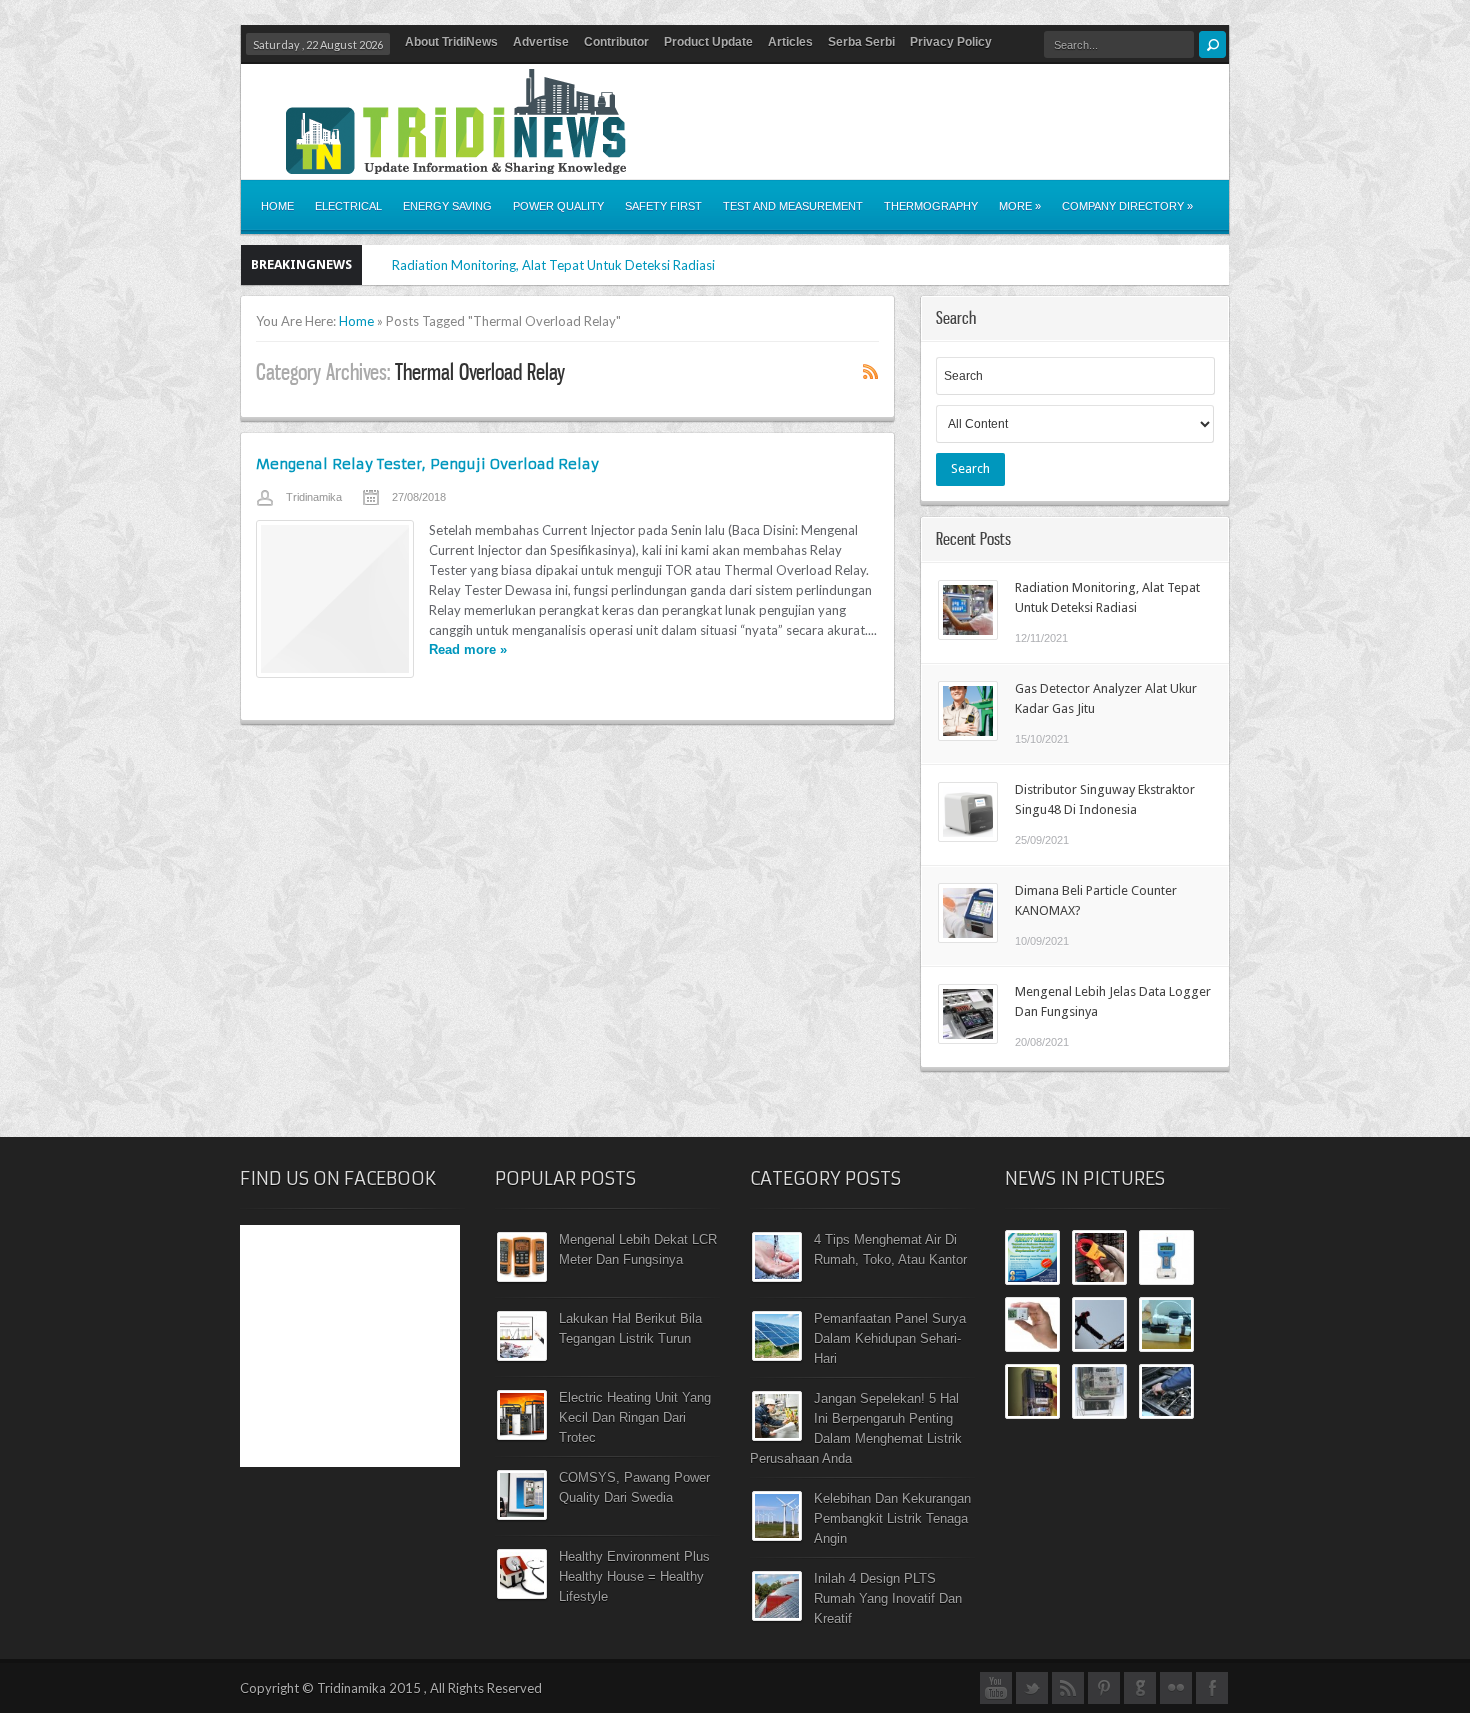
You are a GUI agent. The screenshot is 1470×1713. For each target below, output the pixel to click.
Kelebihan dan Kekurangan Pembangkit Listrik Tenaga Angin (892, 1518)
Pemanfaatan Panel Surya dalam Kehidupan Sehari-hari (890, 1338)
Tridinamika (314, 497)
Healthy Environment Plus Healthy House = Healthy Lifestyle (634, 1576)
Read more (468, 649)
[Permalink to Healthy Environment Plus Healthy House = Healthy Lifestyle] (522, 1594)
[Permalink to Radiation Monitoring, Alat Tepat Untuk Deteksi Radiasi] (968, 635)
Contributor (616, 42)
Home (277, 206)
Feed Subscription (871, 371)
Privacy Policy (951, 42)
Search (970, 468)
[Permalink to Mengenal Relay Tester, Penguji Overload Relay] (335, 599)
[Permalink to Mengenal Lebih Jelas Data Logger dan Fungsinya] (968, 1039)
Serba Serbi (861, 42)
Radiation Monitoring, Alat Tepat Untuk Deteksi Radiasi (553, 265)
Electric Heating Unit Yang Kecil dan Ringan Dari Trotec (635, 1417)
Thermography (931, 206)
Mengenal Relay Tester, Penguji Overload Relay (427, 464)
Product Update (708, 42)
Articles (790, 42)
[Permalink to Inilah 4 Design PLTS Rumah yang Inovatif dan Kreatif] (777, 1616)
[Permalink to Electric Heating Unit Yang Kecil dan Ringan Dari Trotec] (522, 1435)
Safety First (663, 206)
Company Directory (1127, 206)
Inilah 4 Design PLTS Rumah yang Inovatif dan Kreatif (888, 1598)
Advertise (541, 42)
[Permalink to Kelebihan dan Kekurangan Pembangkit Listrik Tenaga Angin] (777, 1536)
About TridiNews (451, 42)
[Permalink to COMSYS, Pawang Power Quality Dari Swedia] (522, 1515)
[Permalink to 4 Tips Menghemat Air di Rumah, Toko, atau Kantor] (777, 1277)
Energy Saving (447, 206)
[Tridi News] (456, 162)
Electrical (348, 206)
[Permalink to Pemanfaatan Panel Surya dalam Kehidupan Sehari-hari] (777, 1356)
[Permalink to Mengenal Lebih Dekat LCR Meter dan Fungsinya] (522, 1277)
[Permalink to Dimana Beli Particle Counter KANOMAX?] (968, 938)
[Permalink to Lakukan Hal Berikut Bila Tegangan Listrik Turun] (522, 1356)
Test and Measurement (793, 206)
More (1020, 206)
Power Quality (558, 206)
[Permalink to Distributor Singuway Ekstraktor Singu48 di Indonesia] (968, 837)
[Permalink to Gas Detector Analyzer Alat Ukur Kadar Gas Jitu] (968, 736)
